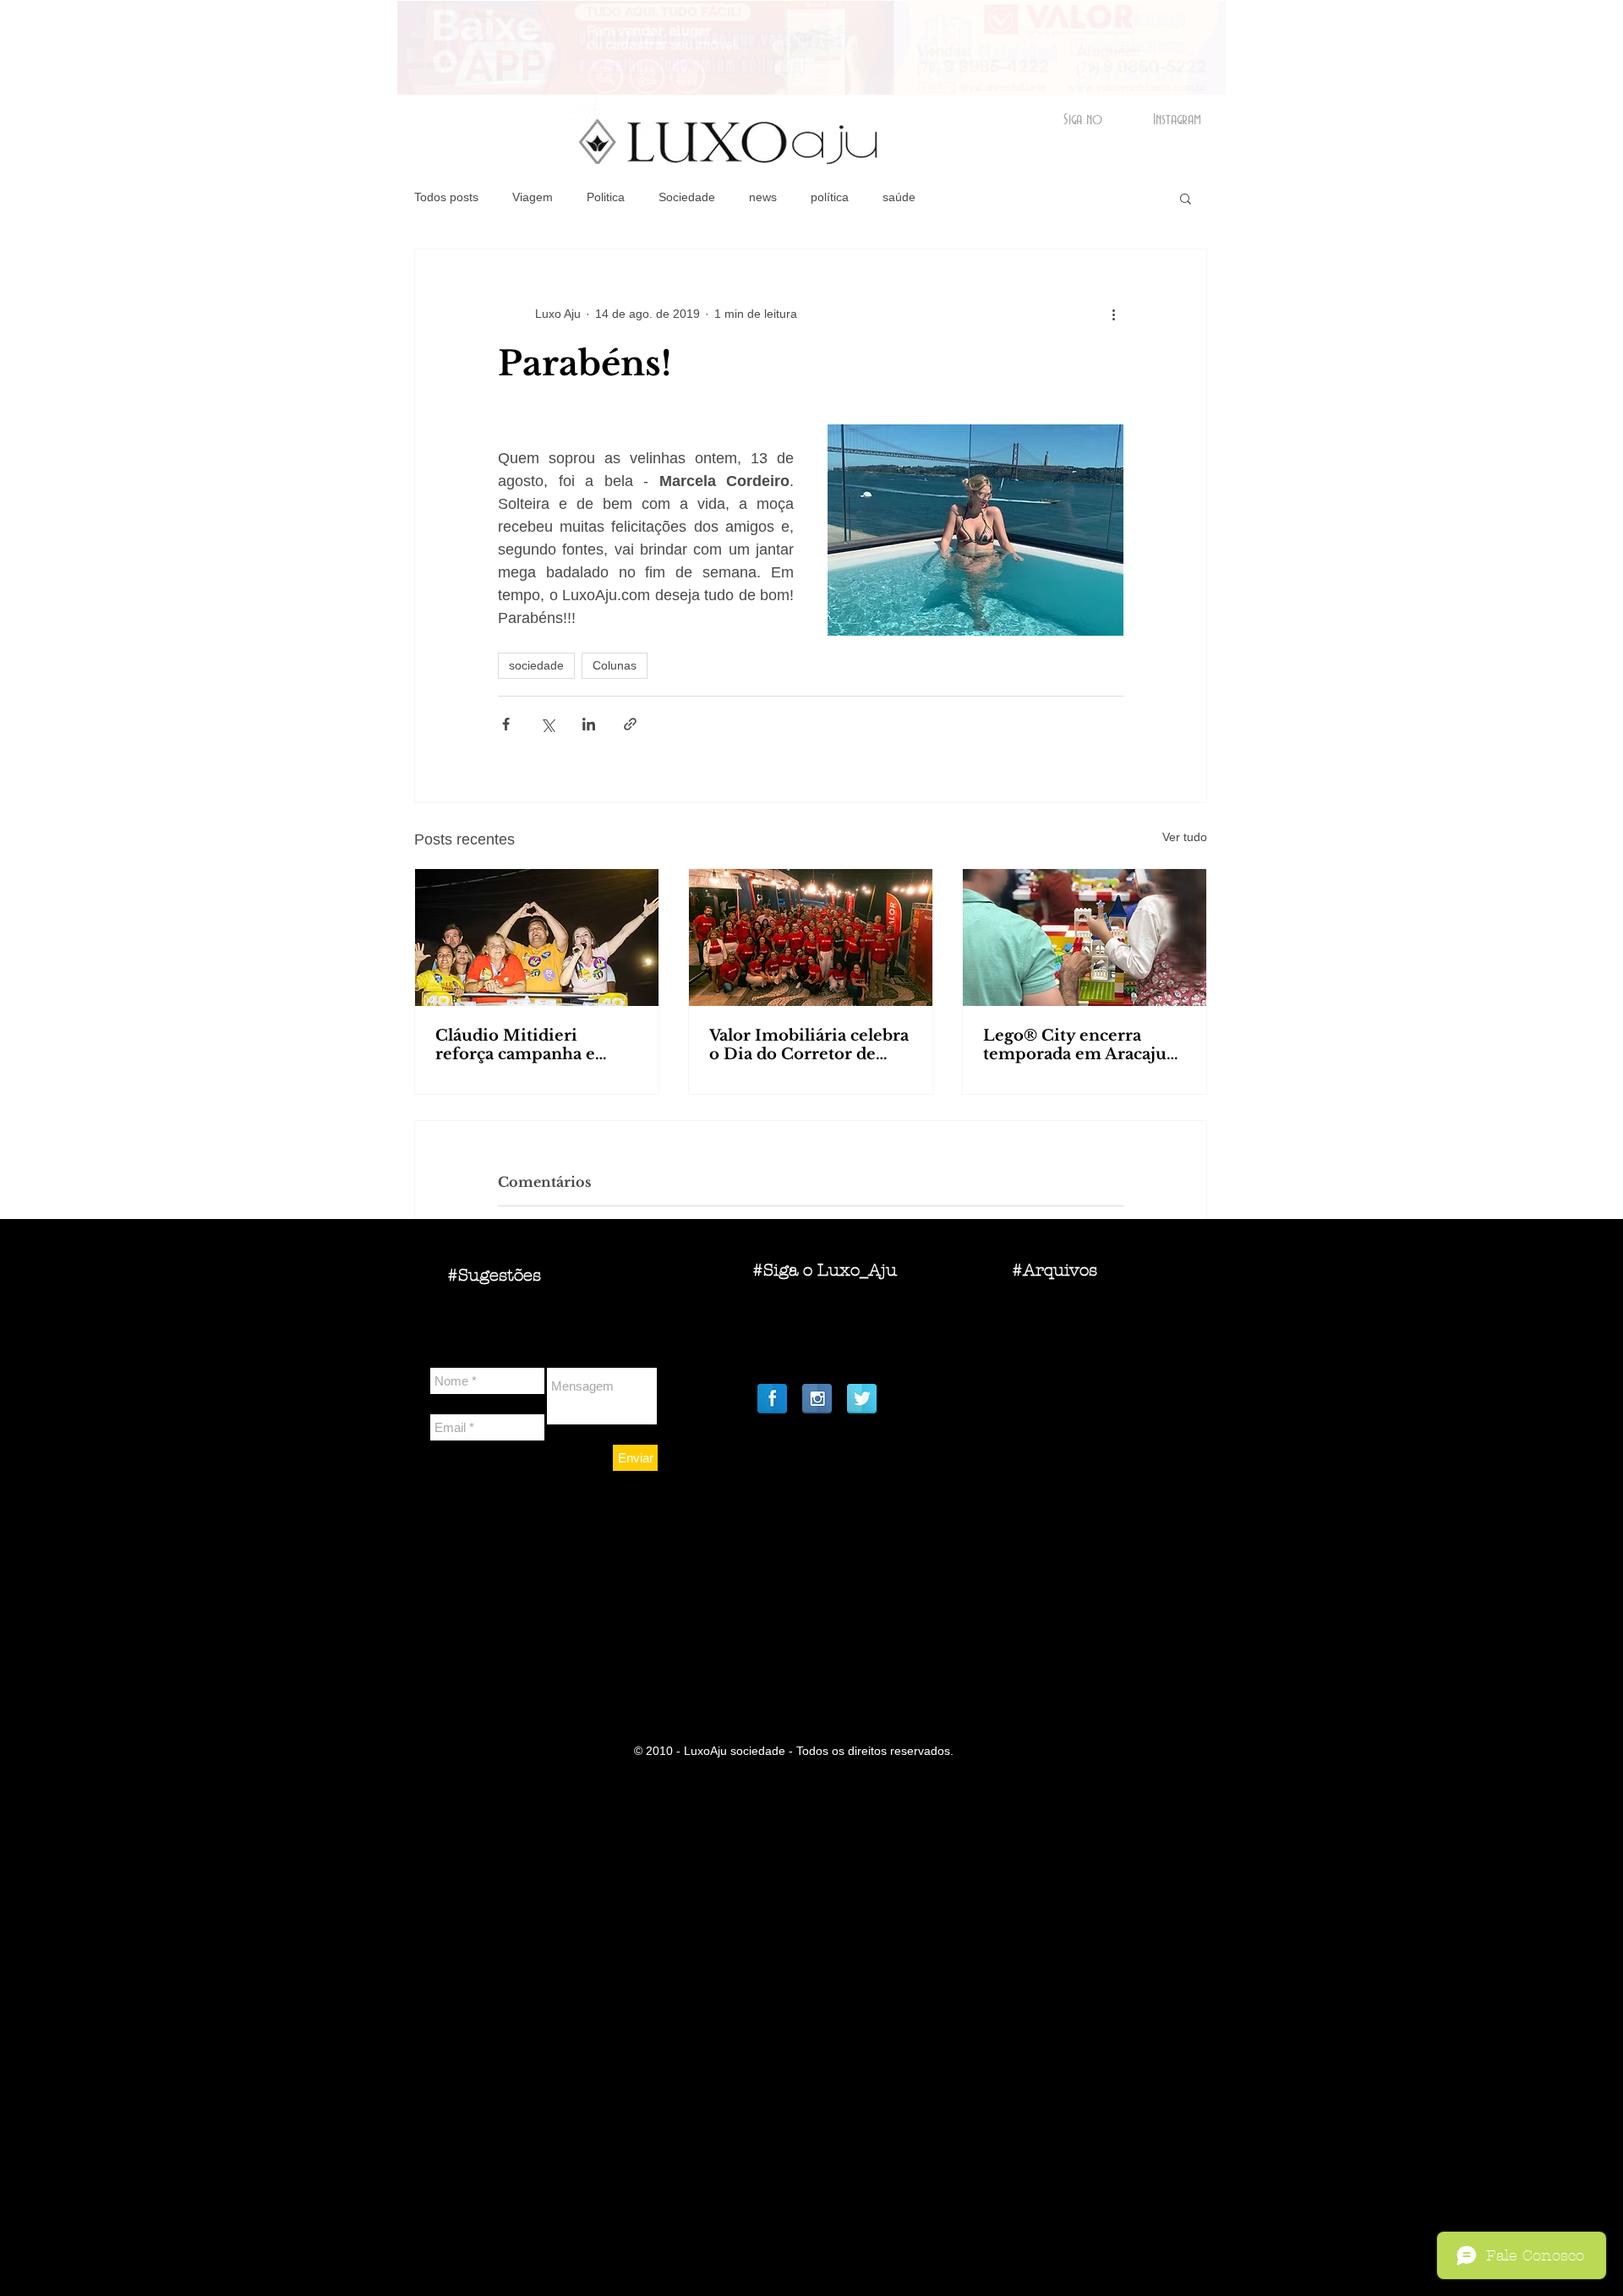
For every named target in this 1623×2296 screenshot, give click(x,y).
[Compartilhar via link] (630, 724)
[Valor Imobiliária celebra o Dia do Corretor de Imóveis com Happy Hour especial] (811, 938)
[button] (1186, 198)
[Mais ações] (1113, 314)
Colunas (615, 665)
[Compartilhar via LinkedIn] (589, 724)
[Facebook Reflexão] (772, 1399)
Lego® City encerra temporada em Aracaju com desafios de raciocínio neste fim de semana (1075, 1045)
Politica (606, 197)
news (763, 197)
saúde (899, 197)
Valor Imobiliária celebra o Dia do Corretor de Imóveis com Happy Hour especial (809, 1045)
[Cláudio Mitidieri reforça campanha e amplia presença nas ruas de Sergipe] (537, 938)
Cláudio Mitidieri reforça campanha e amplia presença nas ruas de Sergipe (536, 1045)
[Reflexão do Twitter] (862, 1399)
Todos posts (446, 197)
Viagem (533, 197)
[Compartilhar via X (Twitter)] (547, 724)
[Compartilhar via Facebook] (506, 724)
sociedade (536, 665)
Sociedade (687, 197)
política (830, 197)
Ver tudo (1185, 837)
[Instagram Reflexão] (817, 1399)
